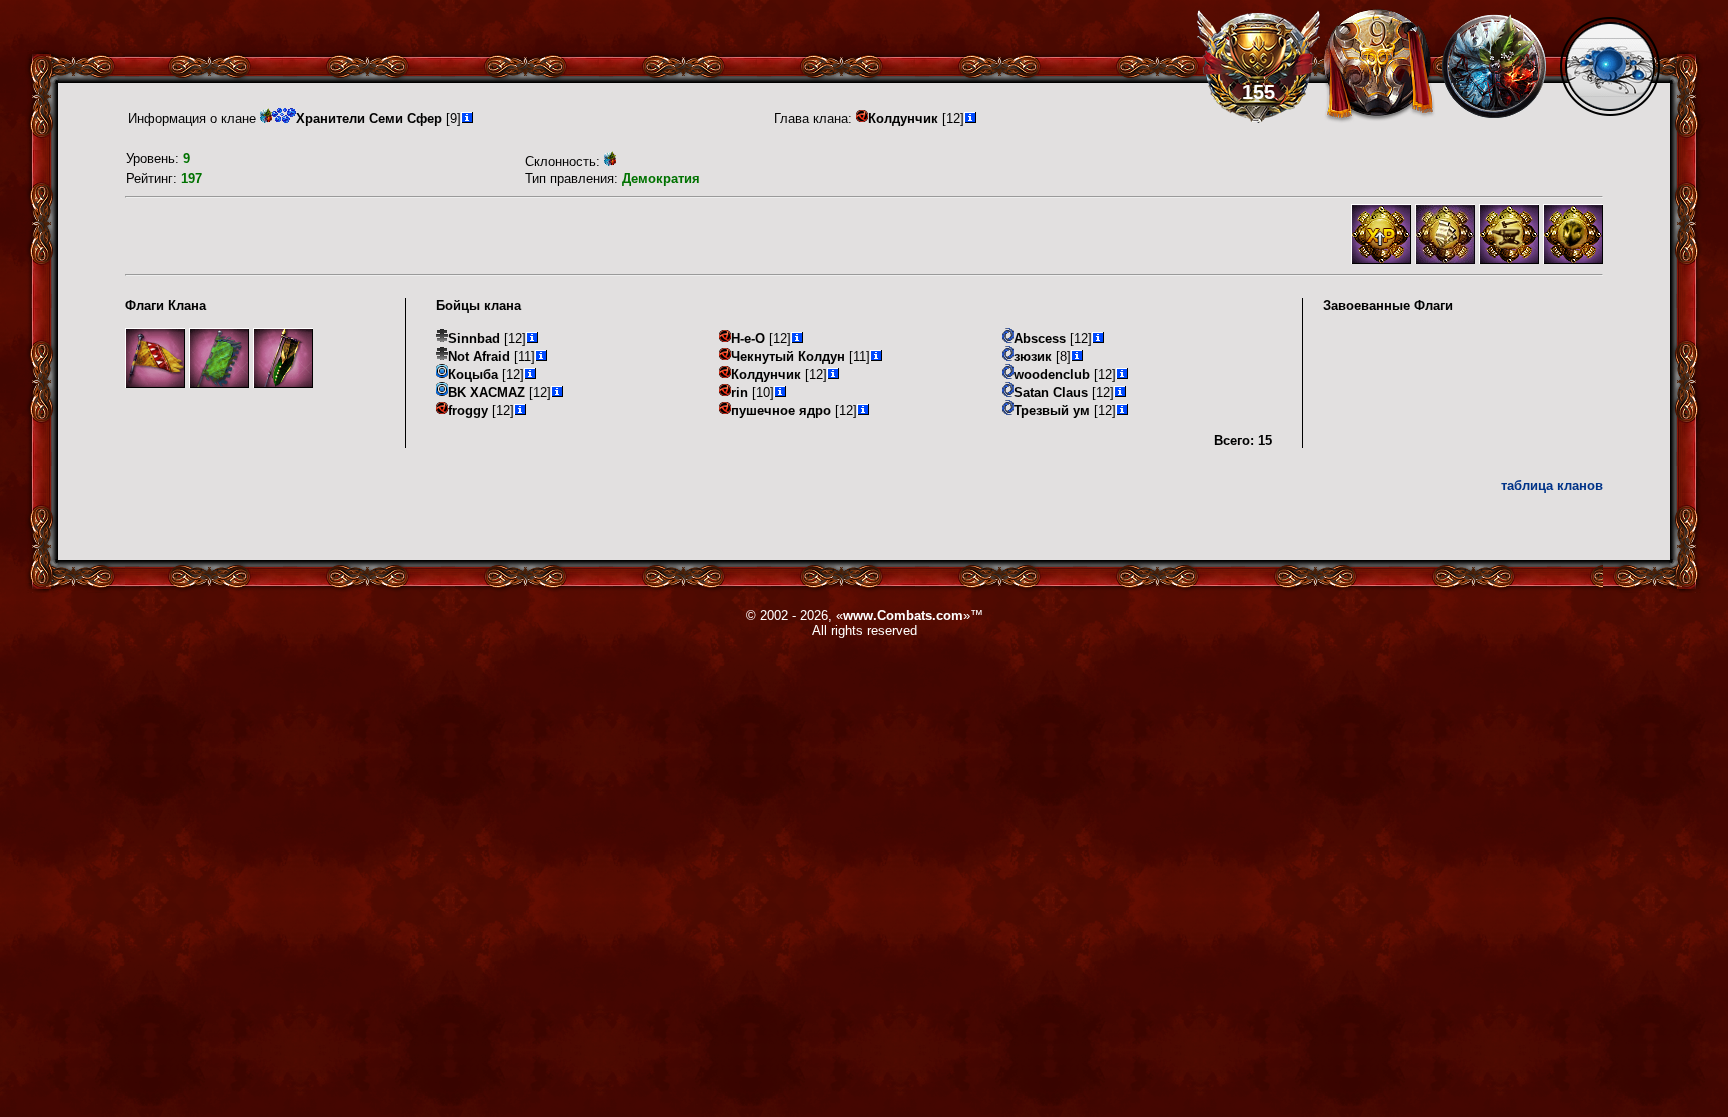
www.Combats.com (903, 615)
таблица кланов (1552, 485)
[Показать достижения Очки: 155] (1258, 66)
